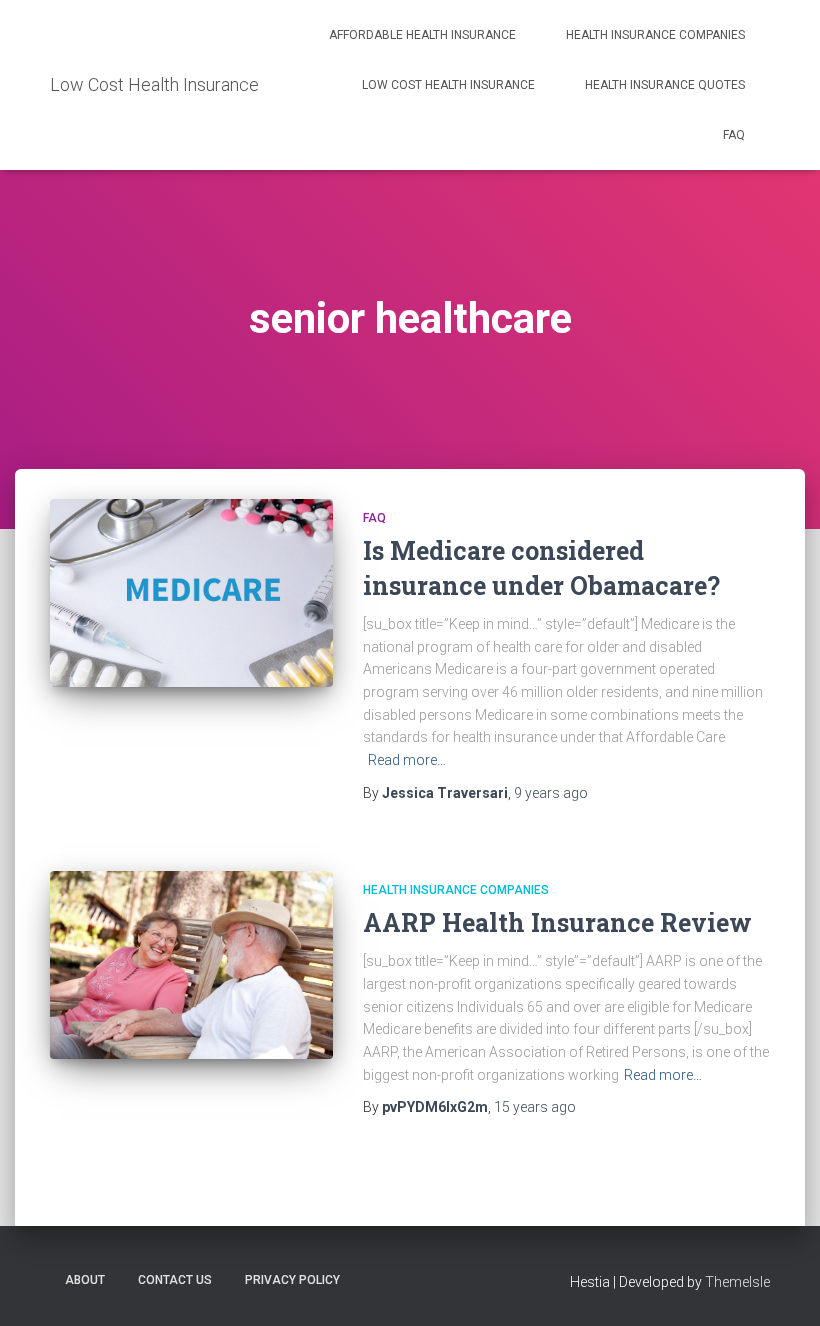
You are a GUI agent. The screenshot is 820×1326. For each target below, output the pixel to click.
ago (551, 793)
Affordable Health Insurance (422, 35)
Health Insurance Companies (655, 35)
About (85, 1280)
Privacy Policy (292, 1280)
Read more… (407, 760)
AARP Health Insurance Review (557, 922)
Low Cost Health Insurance (448, 85)
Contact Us (175, 1280)
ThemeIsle (737, 1282)
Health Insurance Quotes (665, 85)
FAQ (734, 135)
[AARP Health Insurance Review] (191, 965)
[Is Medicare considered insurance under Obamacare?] (191, 593)
